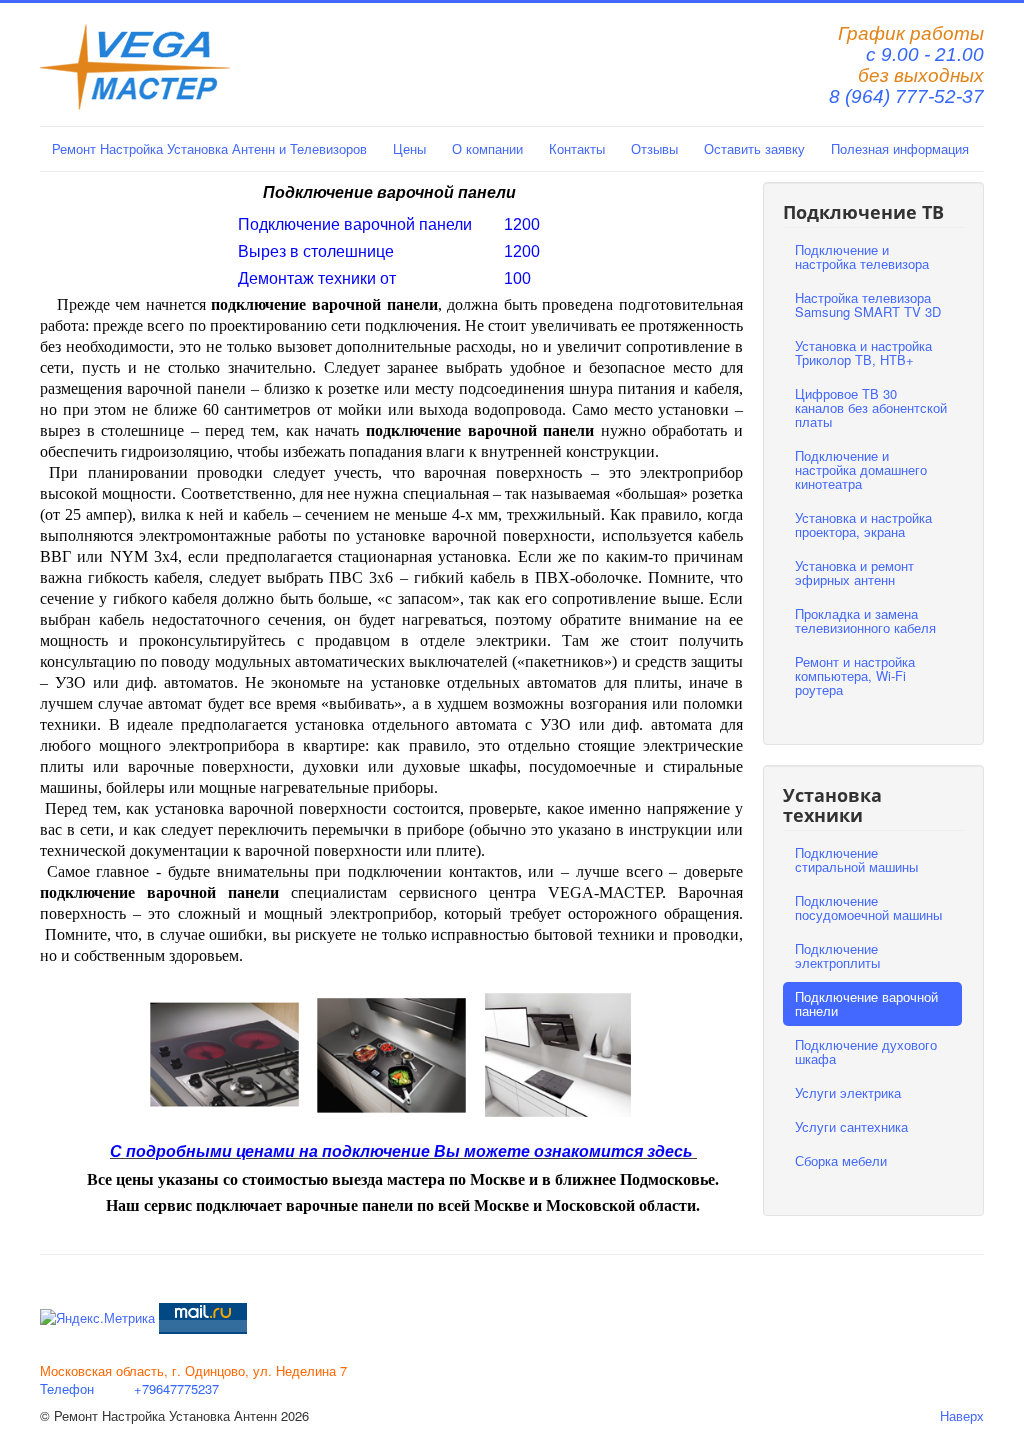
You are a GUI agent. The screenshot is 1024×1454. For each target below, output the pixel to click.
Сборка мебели (841, 1160)
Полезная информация (900, 148)
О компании (487, 148)
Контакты (577, 148)
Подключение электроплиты (837, 955)
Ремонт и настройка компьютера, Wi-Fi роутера (855, 675)
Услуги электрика (848, 1092)
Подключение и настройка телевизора (862, 256)
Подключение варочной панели (866, 1003)
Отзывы (654, 148)
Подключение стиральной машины (856, 859)
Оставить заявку (754, 148)
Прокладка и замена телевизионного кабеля (865, 620)
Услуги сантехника (851, 1126)
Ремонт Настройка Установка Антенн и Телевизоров (209, 148)
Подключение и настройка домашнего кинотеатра (861, 469)
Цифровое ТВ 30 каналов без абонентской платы (871, 407)
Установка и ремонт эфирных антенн (854, 572)
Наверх (962, 1415)
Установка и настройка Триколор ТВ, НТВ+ (863, 352)
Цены (409, 148)
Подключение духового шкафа (866, 1051)
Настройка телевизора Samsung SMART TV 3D (868, 304)
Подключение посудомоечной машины (868, 907)
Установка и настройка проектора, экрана (863, 524)
